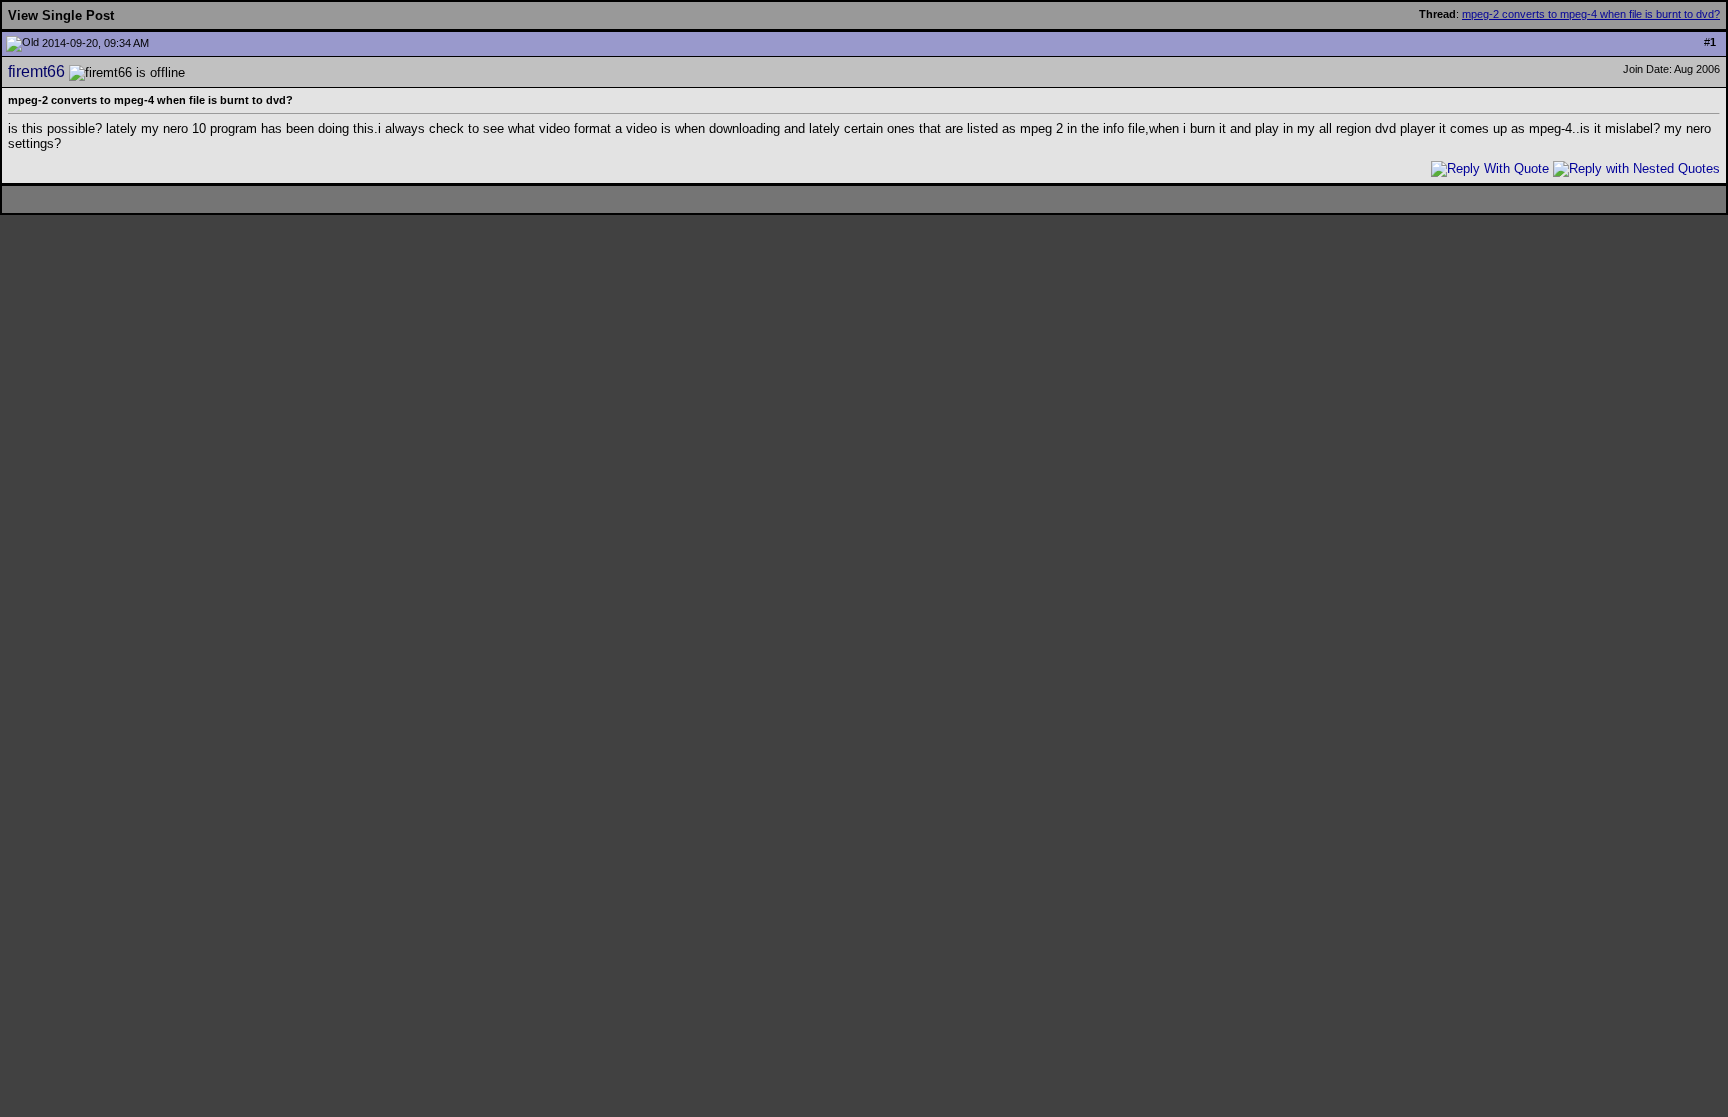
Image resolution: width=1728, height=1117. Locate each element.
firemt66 (36, 71)
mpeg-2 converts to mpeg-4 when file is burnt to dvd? (1591, 14)
